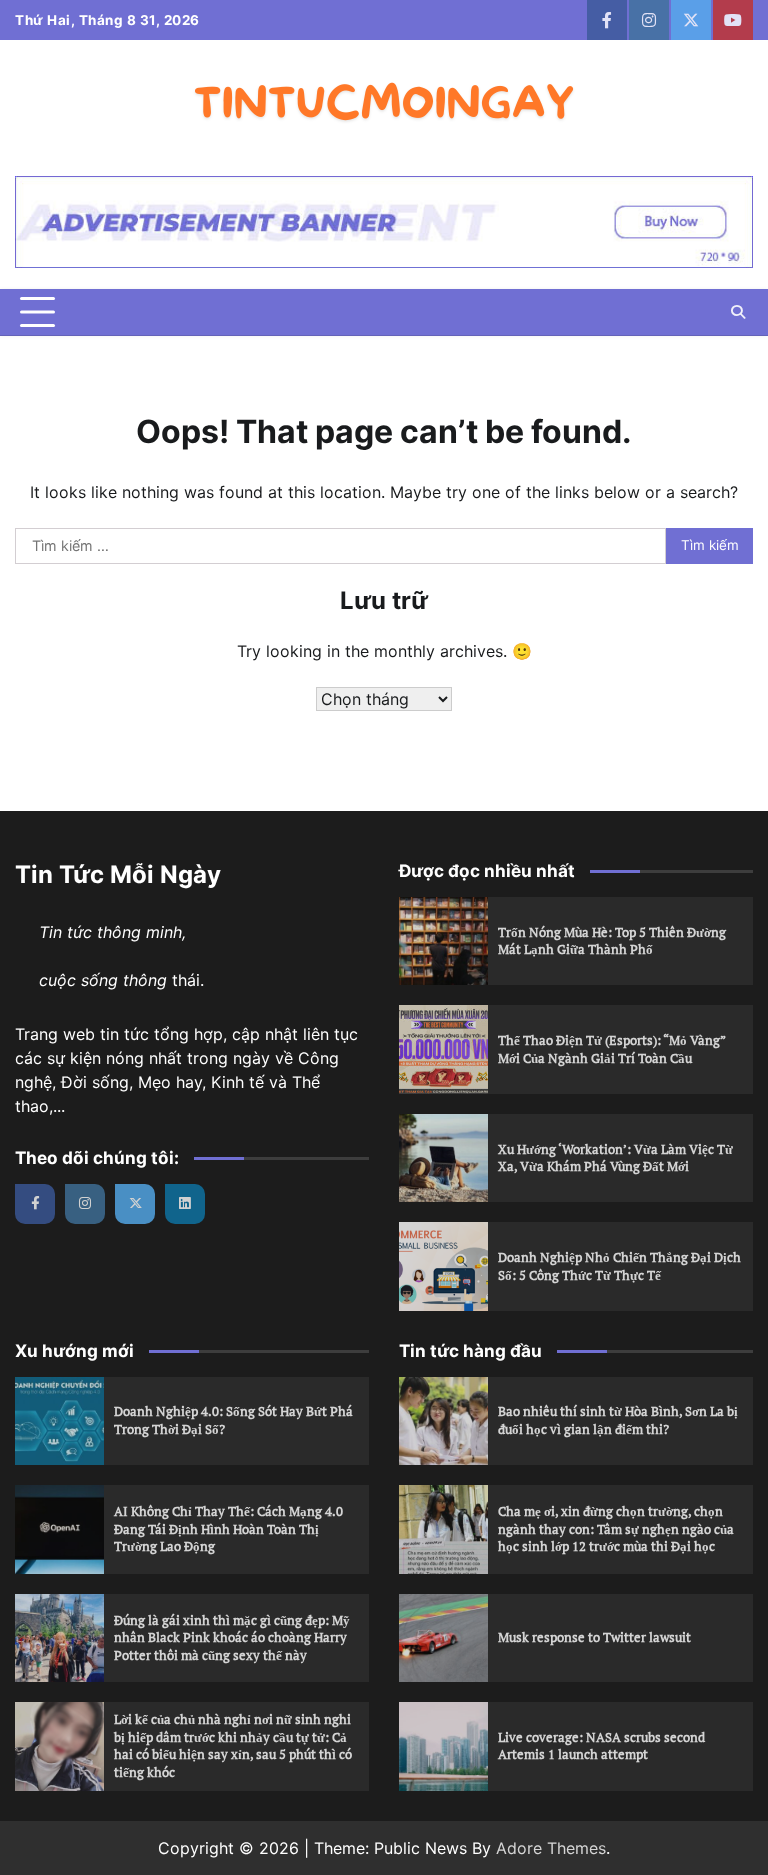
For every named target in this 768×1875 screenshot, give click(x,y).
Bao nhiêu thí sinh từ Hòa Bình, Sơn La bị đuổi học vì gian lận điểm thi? (618, 1420)
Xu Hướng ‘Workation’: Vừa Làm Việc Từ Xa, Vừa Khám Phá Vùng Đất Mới (615, 1158)
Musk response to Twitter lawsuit (594, 1637)
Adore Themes (551, 1848)
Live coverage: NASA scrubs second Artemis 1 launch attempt (601, 1746)
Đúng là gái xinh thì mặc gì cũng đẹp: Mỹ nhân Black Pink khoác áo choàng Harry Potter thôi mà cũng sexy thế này (232, 1637)
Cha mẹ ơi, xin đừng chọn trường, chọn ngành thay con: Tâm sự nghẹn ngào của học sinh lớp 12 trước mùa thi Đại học (616, 1528)
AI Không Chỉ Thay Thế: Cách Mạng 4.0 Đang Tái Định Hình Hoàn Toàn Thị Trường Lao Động (228, 1528)
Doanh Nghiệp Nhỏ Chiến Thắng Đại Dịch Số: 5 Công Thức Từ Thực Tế (619, 1266)
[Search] (738, 312)
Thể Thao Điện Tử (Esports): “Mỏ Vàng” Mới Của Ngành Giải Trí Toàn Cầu (612, 1049)
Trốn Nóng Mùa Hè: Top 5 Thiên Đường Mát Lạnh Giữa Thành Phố (612, 941)
